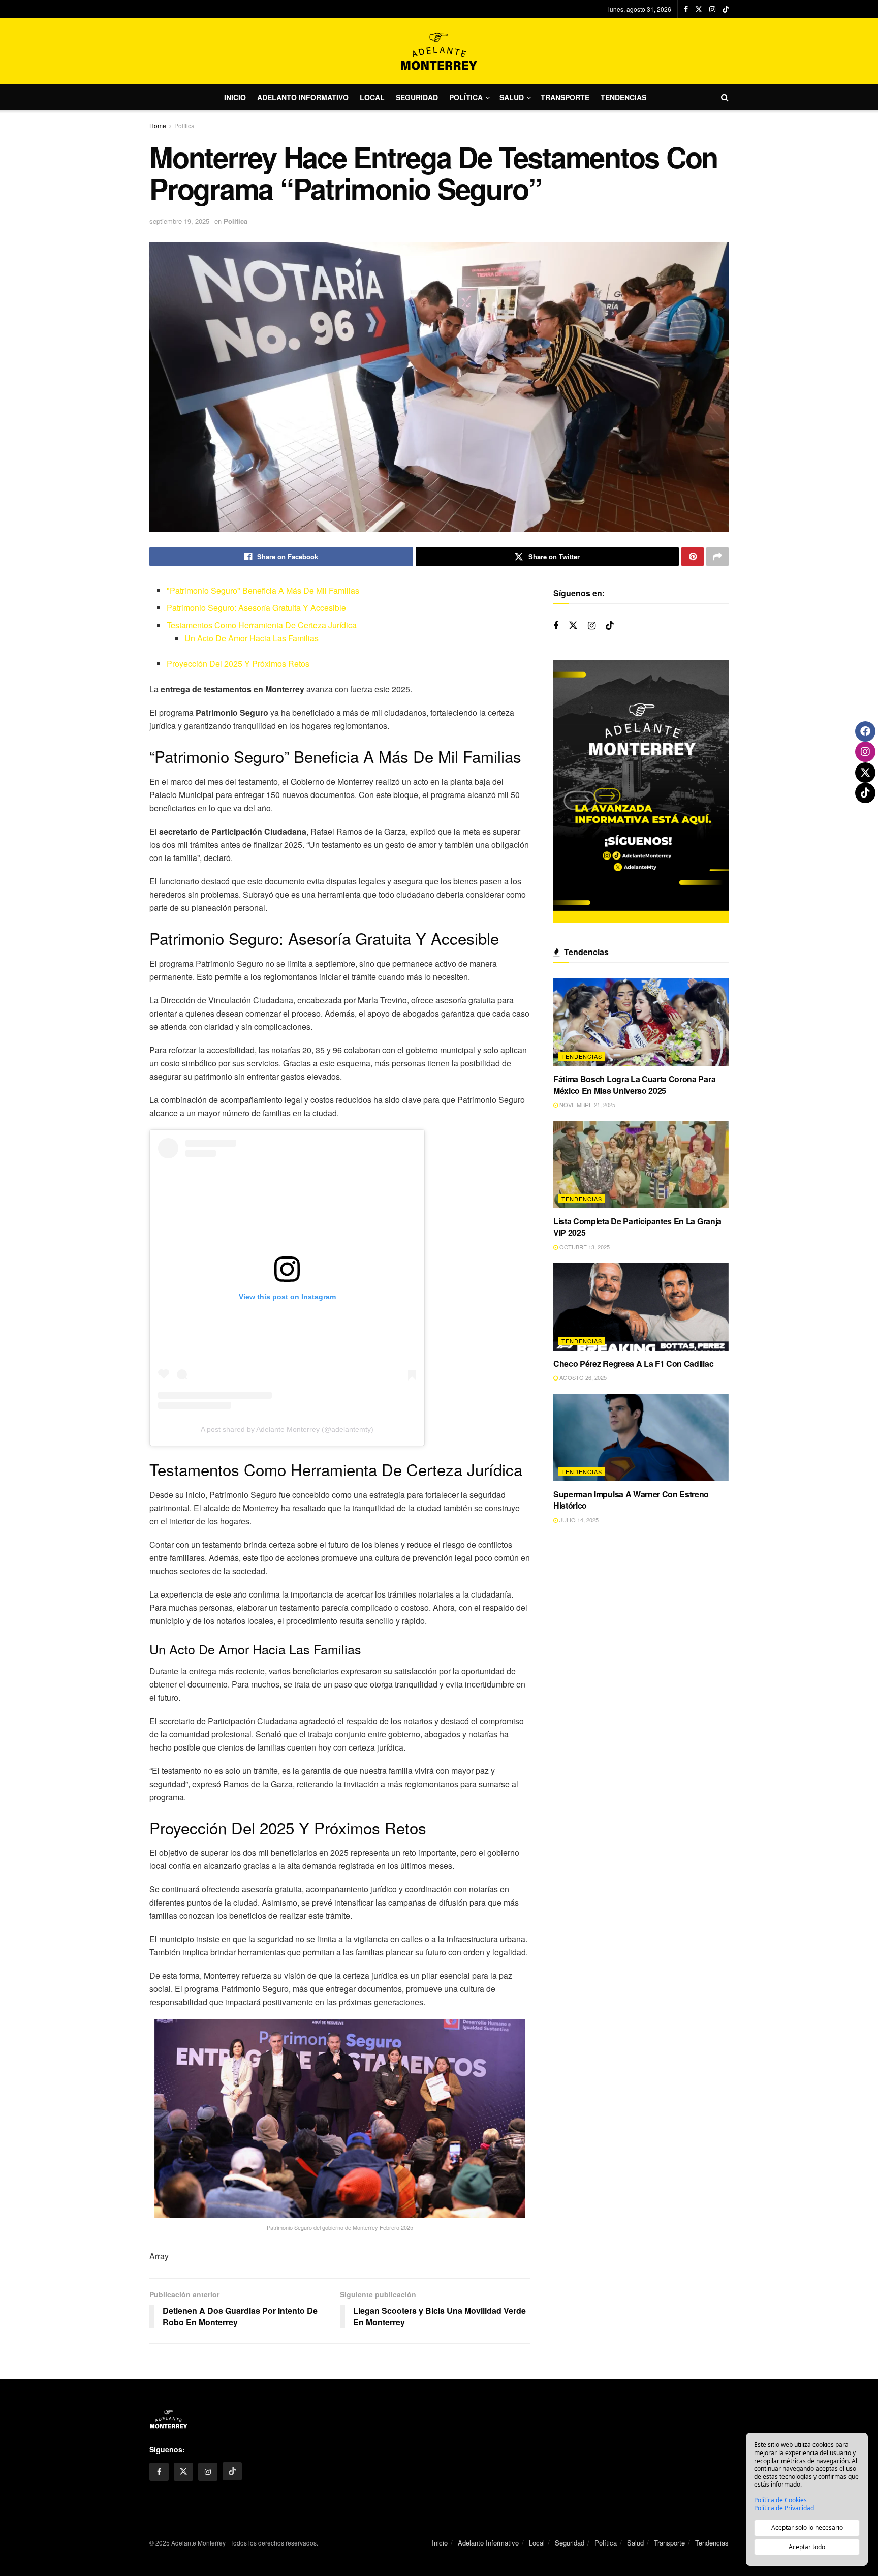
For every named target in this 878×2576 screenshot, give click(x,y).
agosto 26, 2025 (582, 1377)
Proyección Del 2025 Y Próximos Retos (238, 664)
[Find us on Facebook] (686, 9)
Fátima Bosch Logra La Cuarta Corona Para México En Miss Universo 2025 (634, 1084)
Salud (512, 97)
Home (158, 125)
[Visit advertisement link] (641, 791)
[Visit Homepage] (439, 51)
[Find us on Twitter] (699, 9)
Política (466, 97)
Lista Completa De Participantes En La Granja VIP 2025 (637, 1227)
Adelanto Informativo (303, 97)
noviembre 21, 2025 (587, 1105)
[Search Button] (725, 97)
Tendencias (623, 97)
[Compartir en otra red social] (717, 557)
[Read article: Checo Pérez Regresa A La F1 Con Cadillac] (641, 1307)
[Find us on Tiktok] (610, 625)
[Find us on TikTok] (726, 9)
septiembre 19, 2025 (179, 221)
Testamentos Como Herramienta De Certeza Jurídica (262, 625)
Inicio (235, 97)
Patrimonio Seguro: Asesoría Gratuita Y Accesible (256, 608)
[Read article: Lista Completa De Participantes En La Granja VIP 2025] (641, 1165)
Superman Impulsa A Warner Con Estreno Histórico (631, 1500)
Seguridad (417, 97)
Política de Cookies (780, 2500)
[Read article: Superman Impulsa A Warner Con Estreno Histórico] (641, 1438)
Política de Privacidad (784, 2508)
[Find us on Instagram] (712, 9)
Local (372, 97)
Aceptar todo (807, 2547)
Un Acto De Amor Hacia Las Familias (252, 638)
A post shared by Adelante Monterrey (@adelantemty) (287, 1429)
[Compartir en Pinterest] (693, 557)
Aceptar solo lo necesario (807, 2527)
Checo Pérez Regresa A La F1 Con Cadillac (633, 1363)
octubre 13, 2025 (584, 1247)
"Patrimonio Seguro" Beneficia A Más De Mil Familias (263, 590)
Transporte (565, 97)
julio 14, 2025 (578, 1520)
